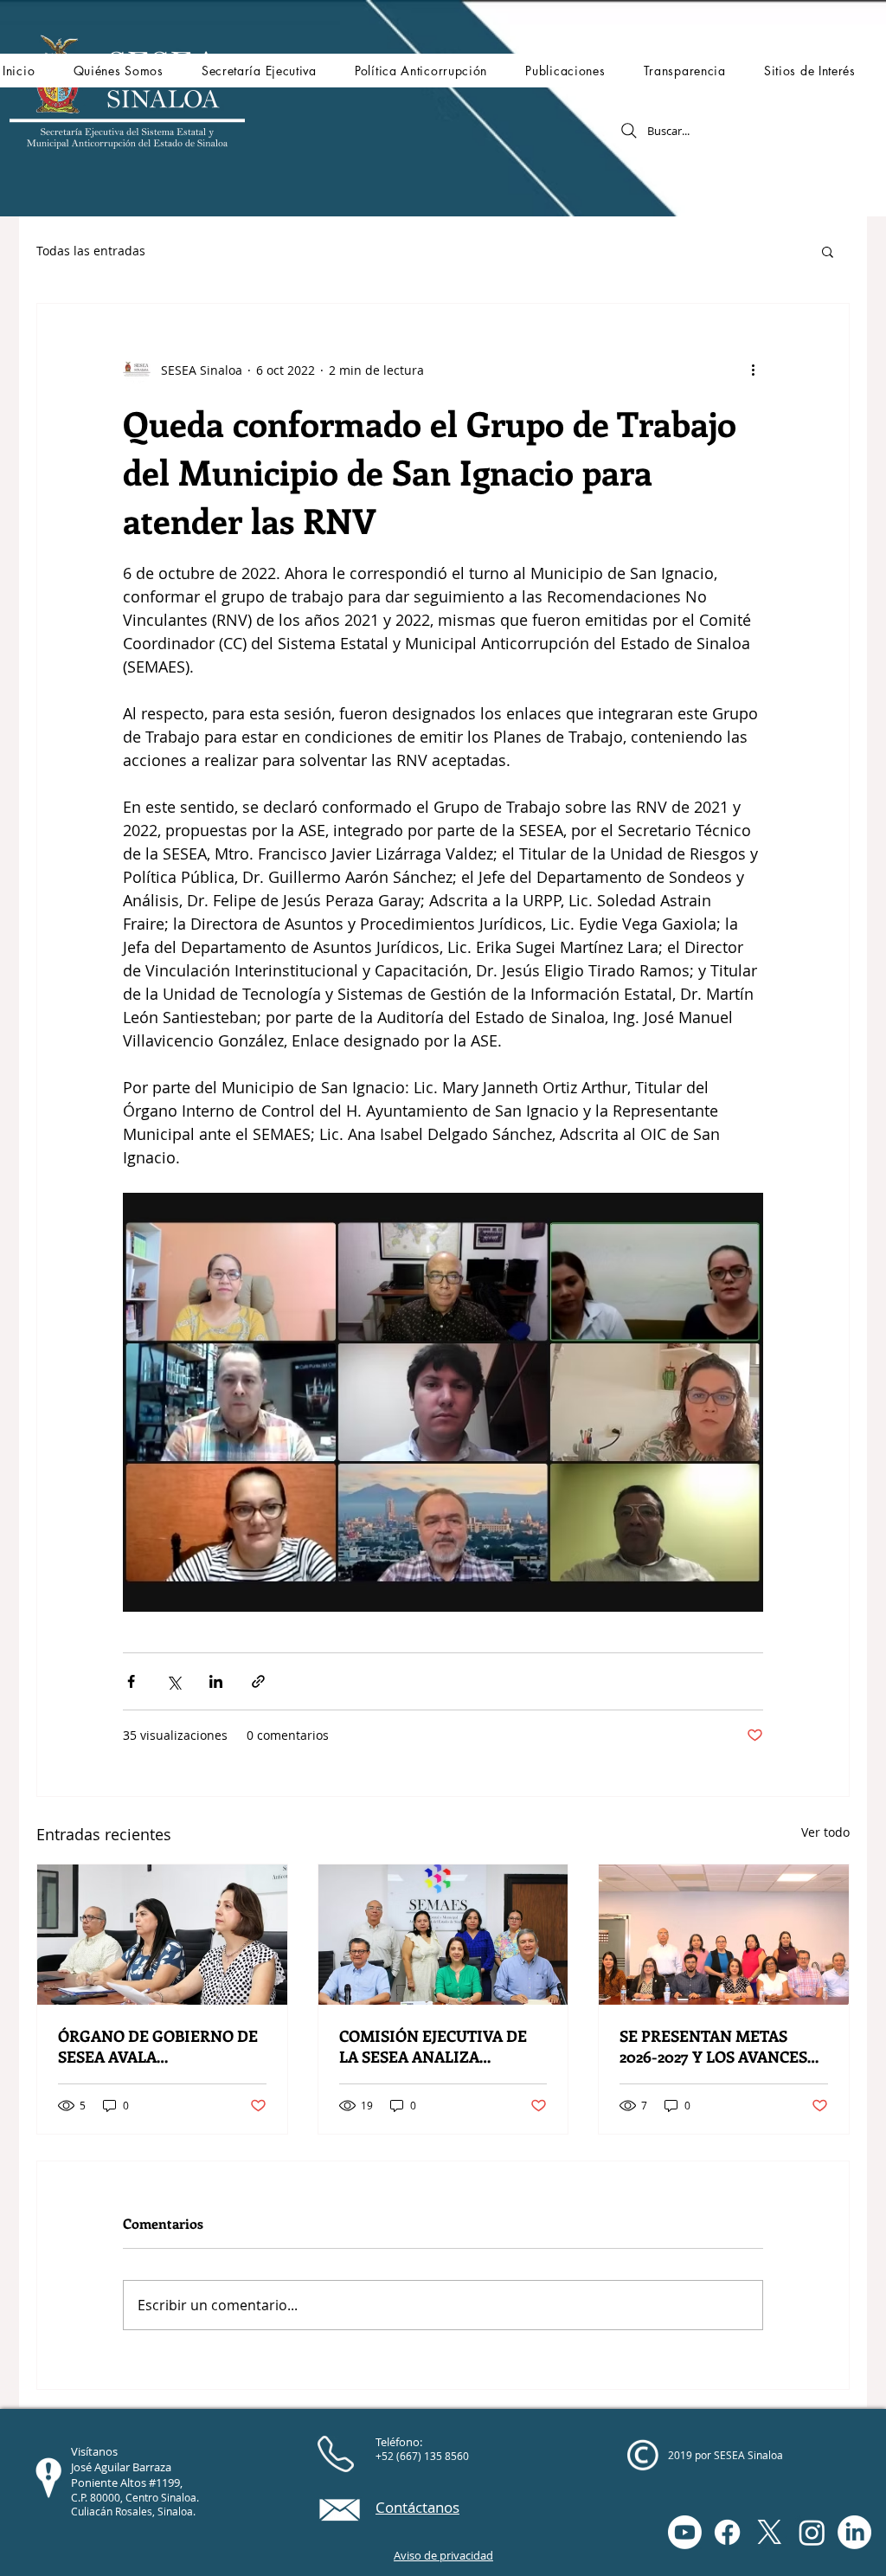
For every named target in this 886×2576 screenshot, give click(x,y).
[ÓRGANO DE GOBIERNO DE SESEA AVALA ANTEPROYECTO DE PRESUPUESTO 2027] (162, 1935)
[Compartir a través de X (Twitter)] (173, 1681)
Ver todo (825, 1832)
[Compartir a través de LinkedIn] (216, 1681)
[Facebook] (727, 2532)
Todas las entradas (91, 251)
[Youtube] (685, 2532)
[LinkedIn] (854, 2532)
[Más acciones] (753, 370)
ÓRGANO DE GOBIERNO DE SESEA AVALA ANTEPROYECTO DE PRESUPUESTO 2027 (158, 2046)
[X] (770, 2532)
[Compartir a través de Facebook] (131, 1681)
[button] (118, 71)
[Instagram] (812, 2532)
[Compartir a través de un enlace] (258, 1681)
